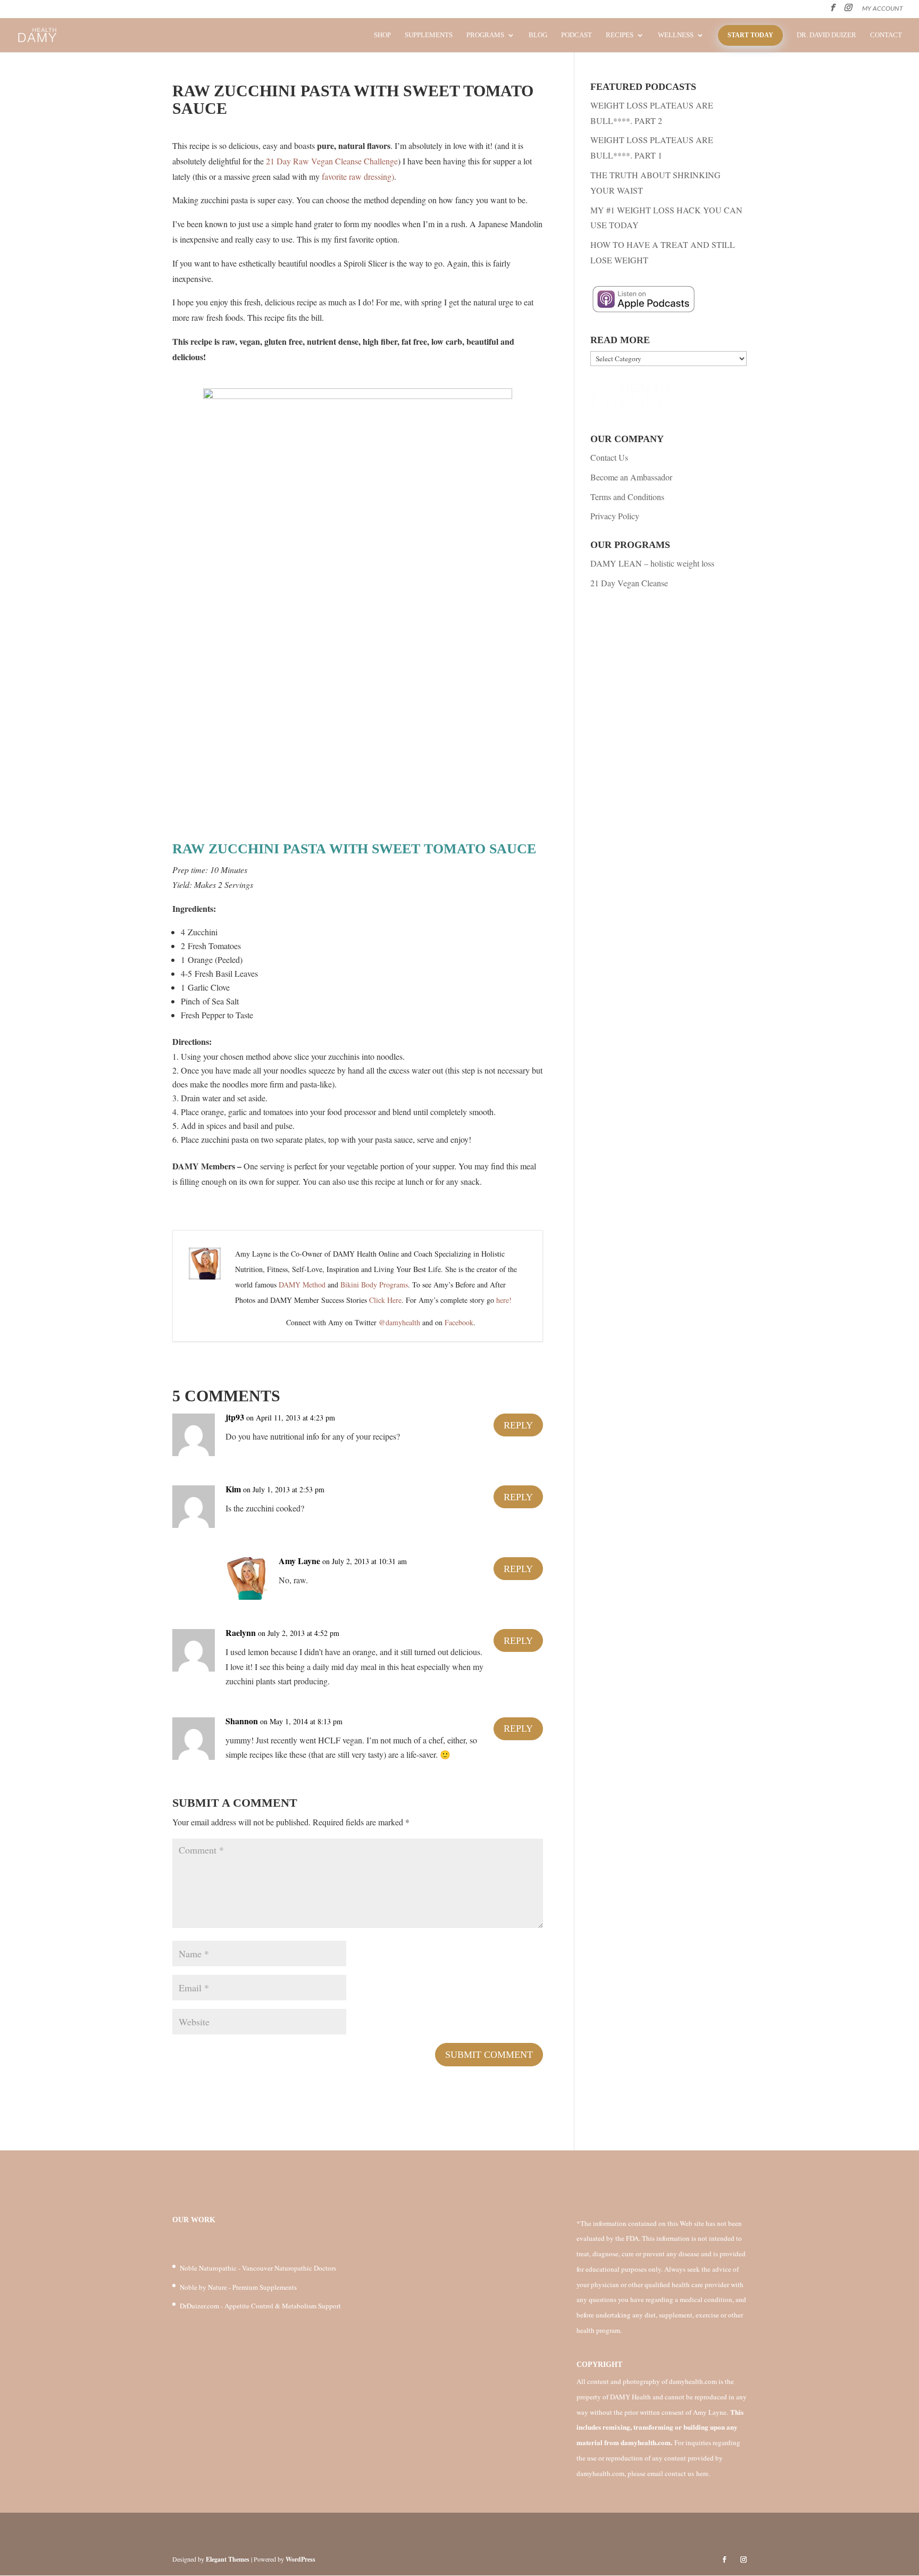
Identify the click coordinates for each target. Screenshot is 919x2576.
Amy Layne (299, 1561)
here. (703, 2473)
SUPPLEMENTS (429, 35)
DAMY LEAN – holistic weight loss (652, 563)
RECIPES (620, 35)
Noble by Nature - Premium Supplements (238, 2287)
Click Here (385, 1300)
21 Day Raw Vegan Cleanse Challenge (332, 161)
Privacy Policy (615, 516)
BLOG (538, 35)
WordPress (300, 2559)
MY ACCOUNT (883, 9)
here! (504, 1300)
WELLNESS (676, 35)
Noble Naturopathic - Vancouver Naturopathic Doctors (258, 2268)
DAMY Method (302, 1285)
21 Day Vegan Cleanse (629, 583)
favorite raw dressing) (358, 176)
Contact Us (609, 457)
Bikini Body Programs (374, 1285)
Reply (518, 1425)
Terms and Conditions (627, 497)
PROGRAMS (485, 35)
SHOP (382, 35)
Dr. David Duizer (826, 35)
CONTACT (886, 35)
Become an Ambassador (631, 477)
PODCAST (577, 35)
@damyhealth (399, 1322)
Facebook (459, 1322)
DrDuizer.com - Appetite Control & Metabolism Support (260, 2306)
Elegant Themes (228, 2559)
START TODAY (750, 35)
